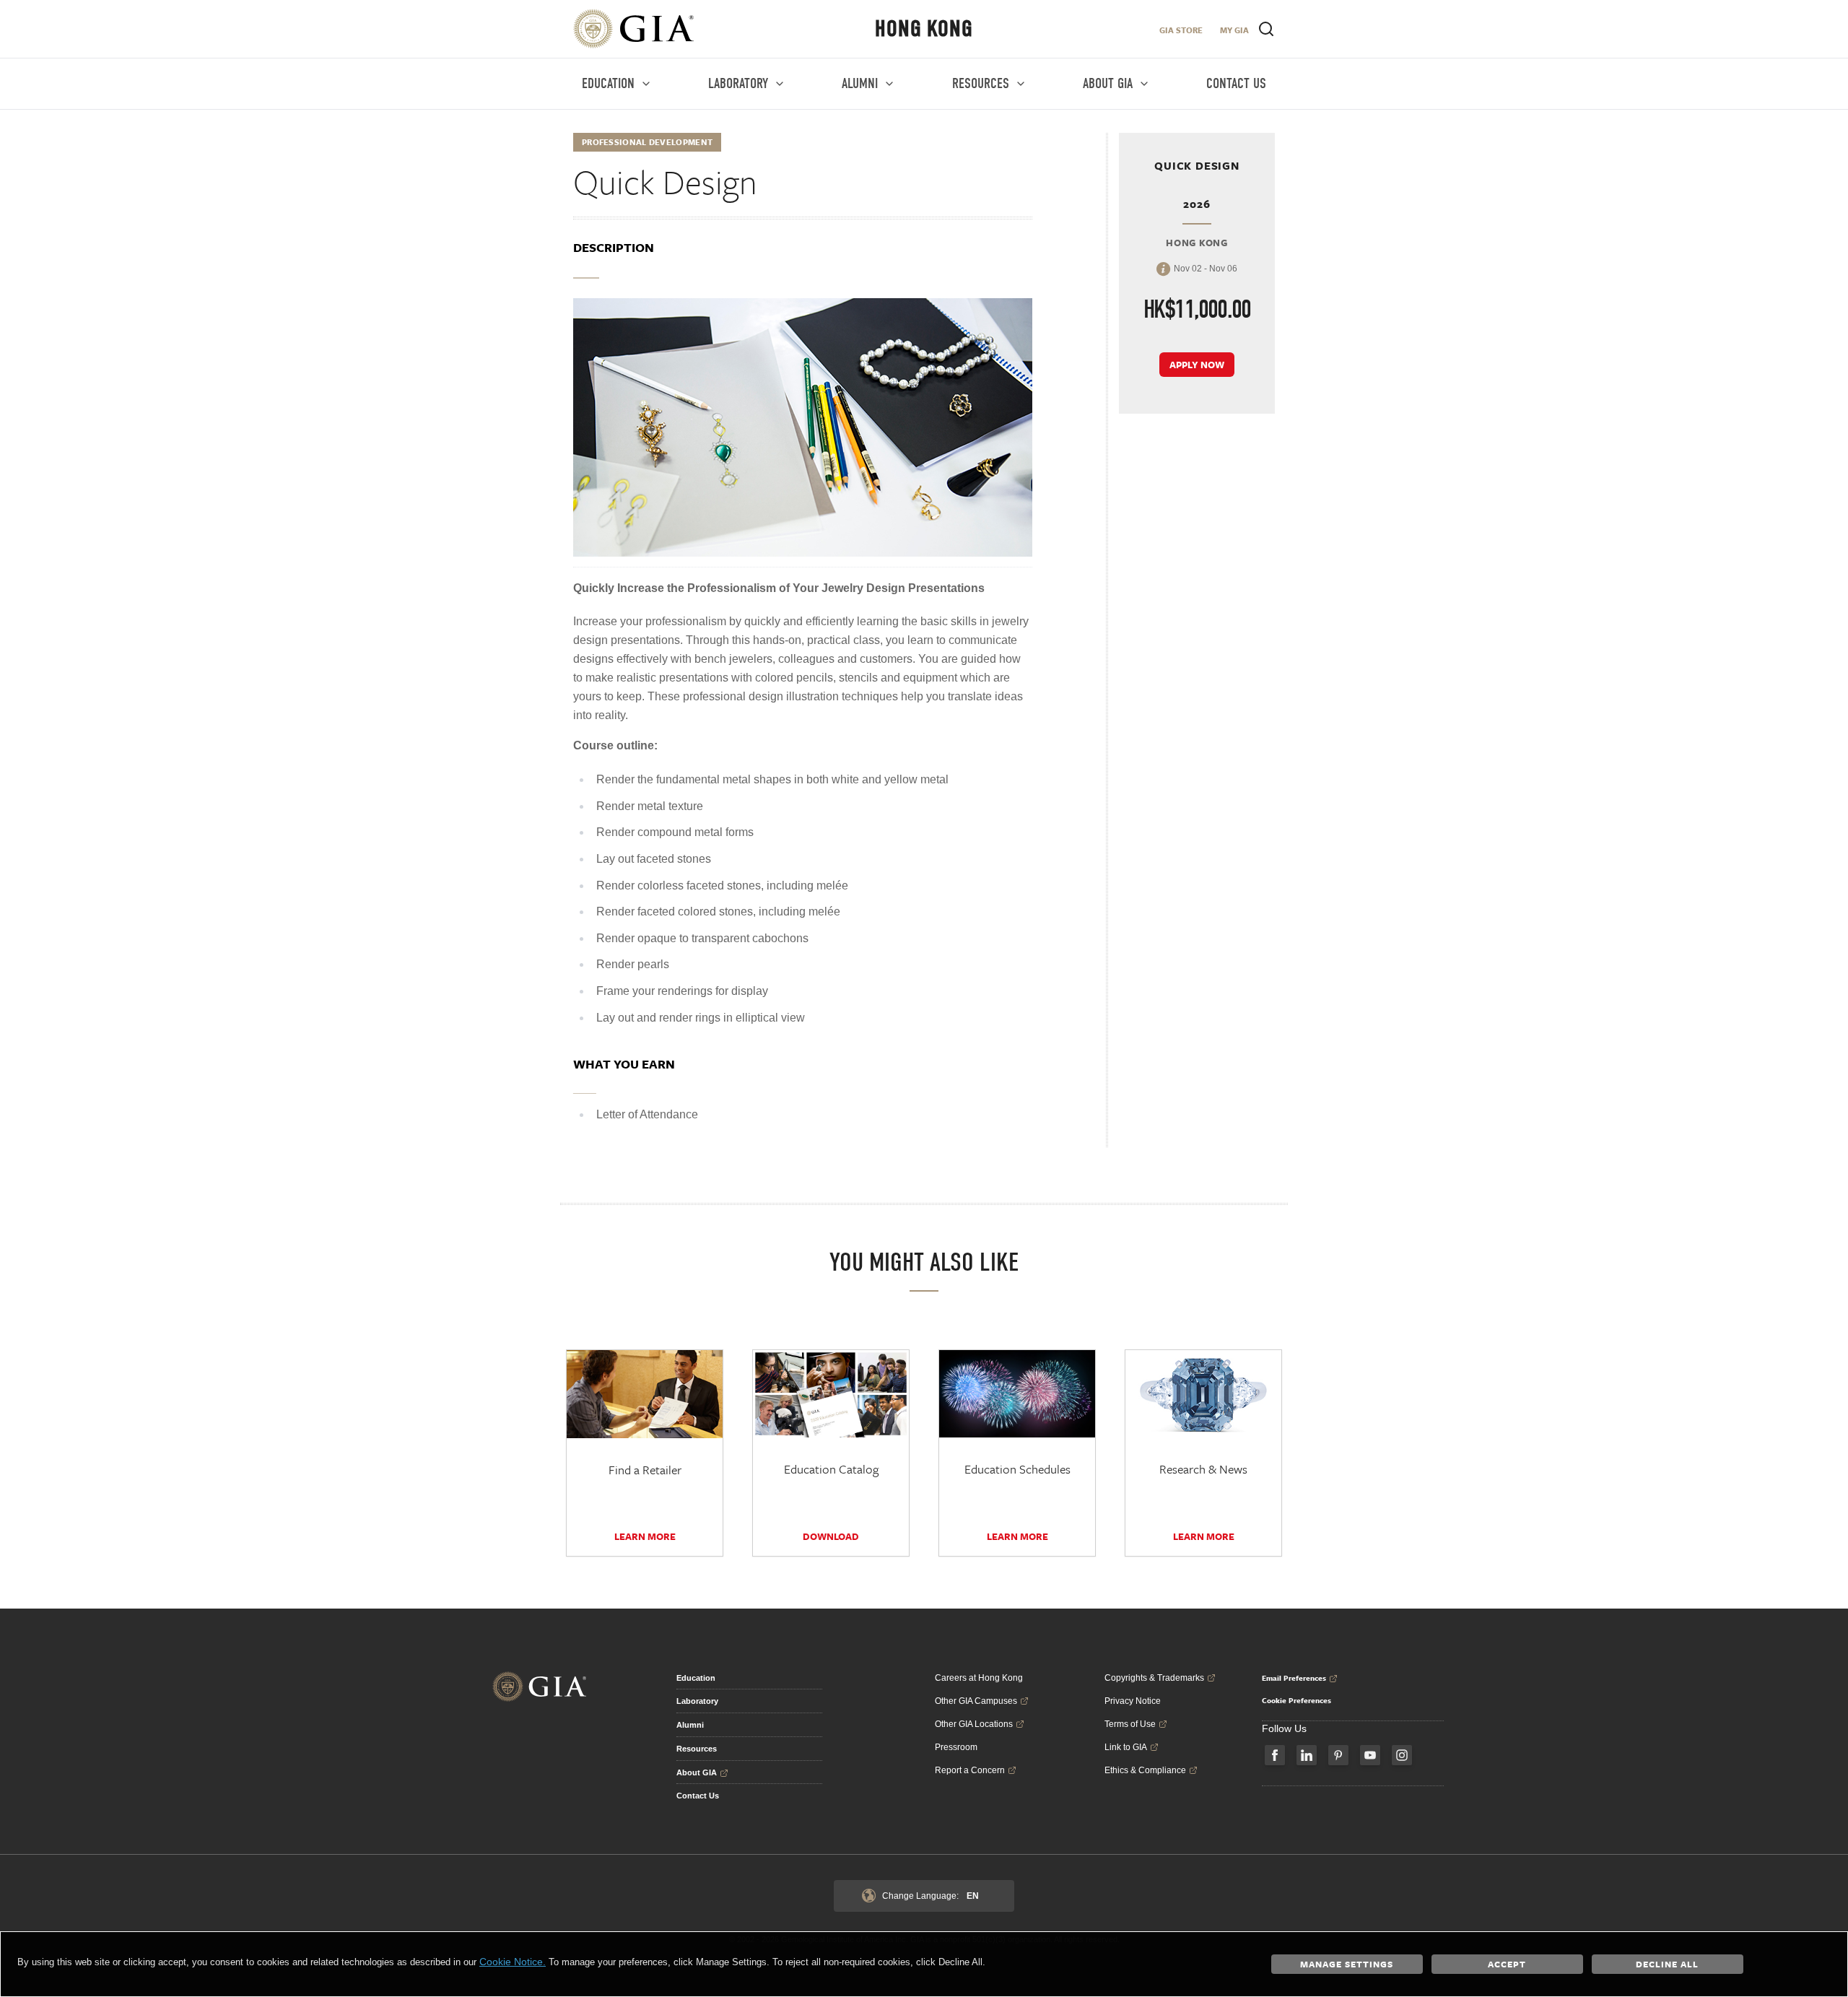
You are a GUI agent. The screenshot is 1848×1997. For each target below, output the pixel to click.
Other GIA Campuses (976, 1701)
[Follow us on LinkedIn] (1307, 1755)
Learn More (645, 1536)
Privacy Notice (1133, 1701)
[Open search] (1266, 29)
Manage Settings (1347, 1964)
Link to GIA (1126, 1747)
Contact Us (698, 1796)
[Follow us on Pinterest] (1338, 1755)
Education (696, 1678)
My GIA (1234, 30)
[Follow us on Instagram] (1402, 1755)
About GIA (697, 1772)
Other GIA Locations (974, 1724)
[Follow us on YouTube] (1370, 1755)
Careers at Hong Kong (979, 1678)
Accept (1507, 1964)
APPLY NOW (1197, 365)
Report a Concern (970, 1770)
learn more (1204, 1536)
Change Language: (930, 1896)
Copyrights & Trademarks (1154, 1678)
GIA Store (1181, 30)
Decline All (1667, 1964)
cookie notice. (513, 1962)
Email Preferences (1294, 1678)
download (831, 1536)
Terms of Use (1130, 1724)
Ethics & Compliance (1145, 1770)
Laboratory (697, 1701)
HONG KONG (924, 29)
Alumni (690, 1725)
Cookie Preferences (1296, 1700)
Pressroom (956, 1747)
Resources (697, 1749)
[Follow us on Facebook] (1275, 1755)
